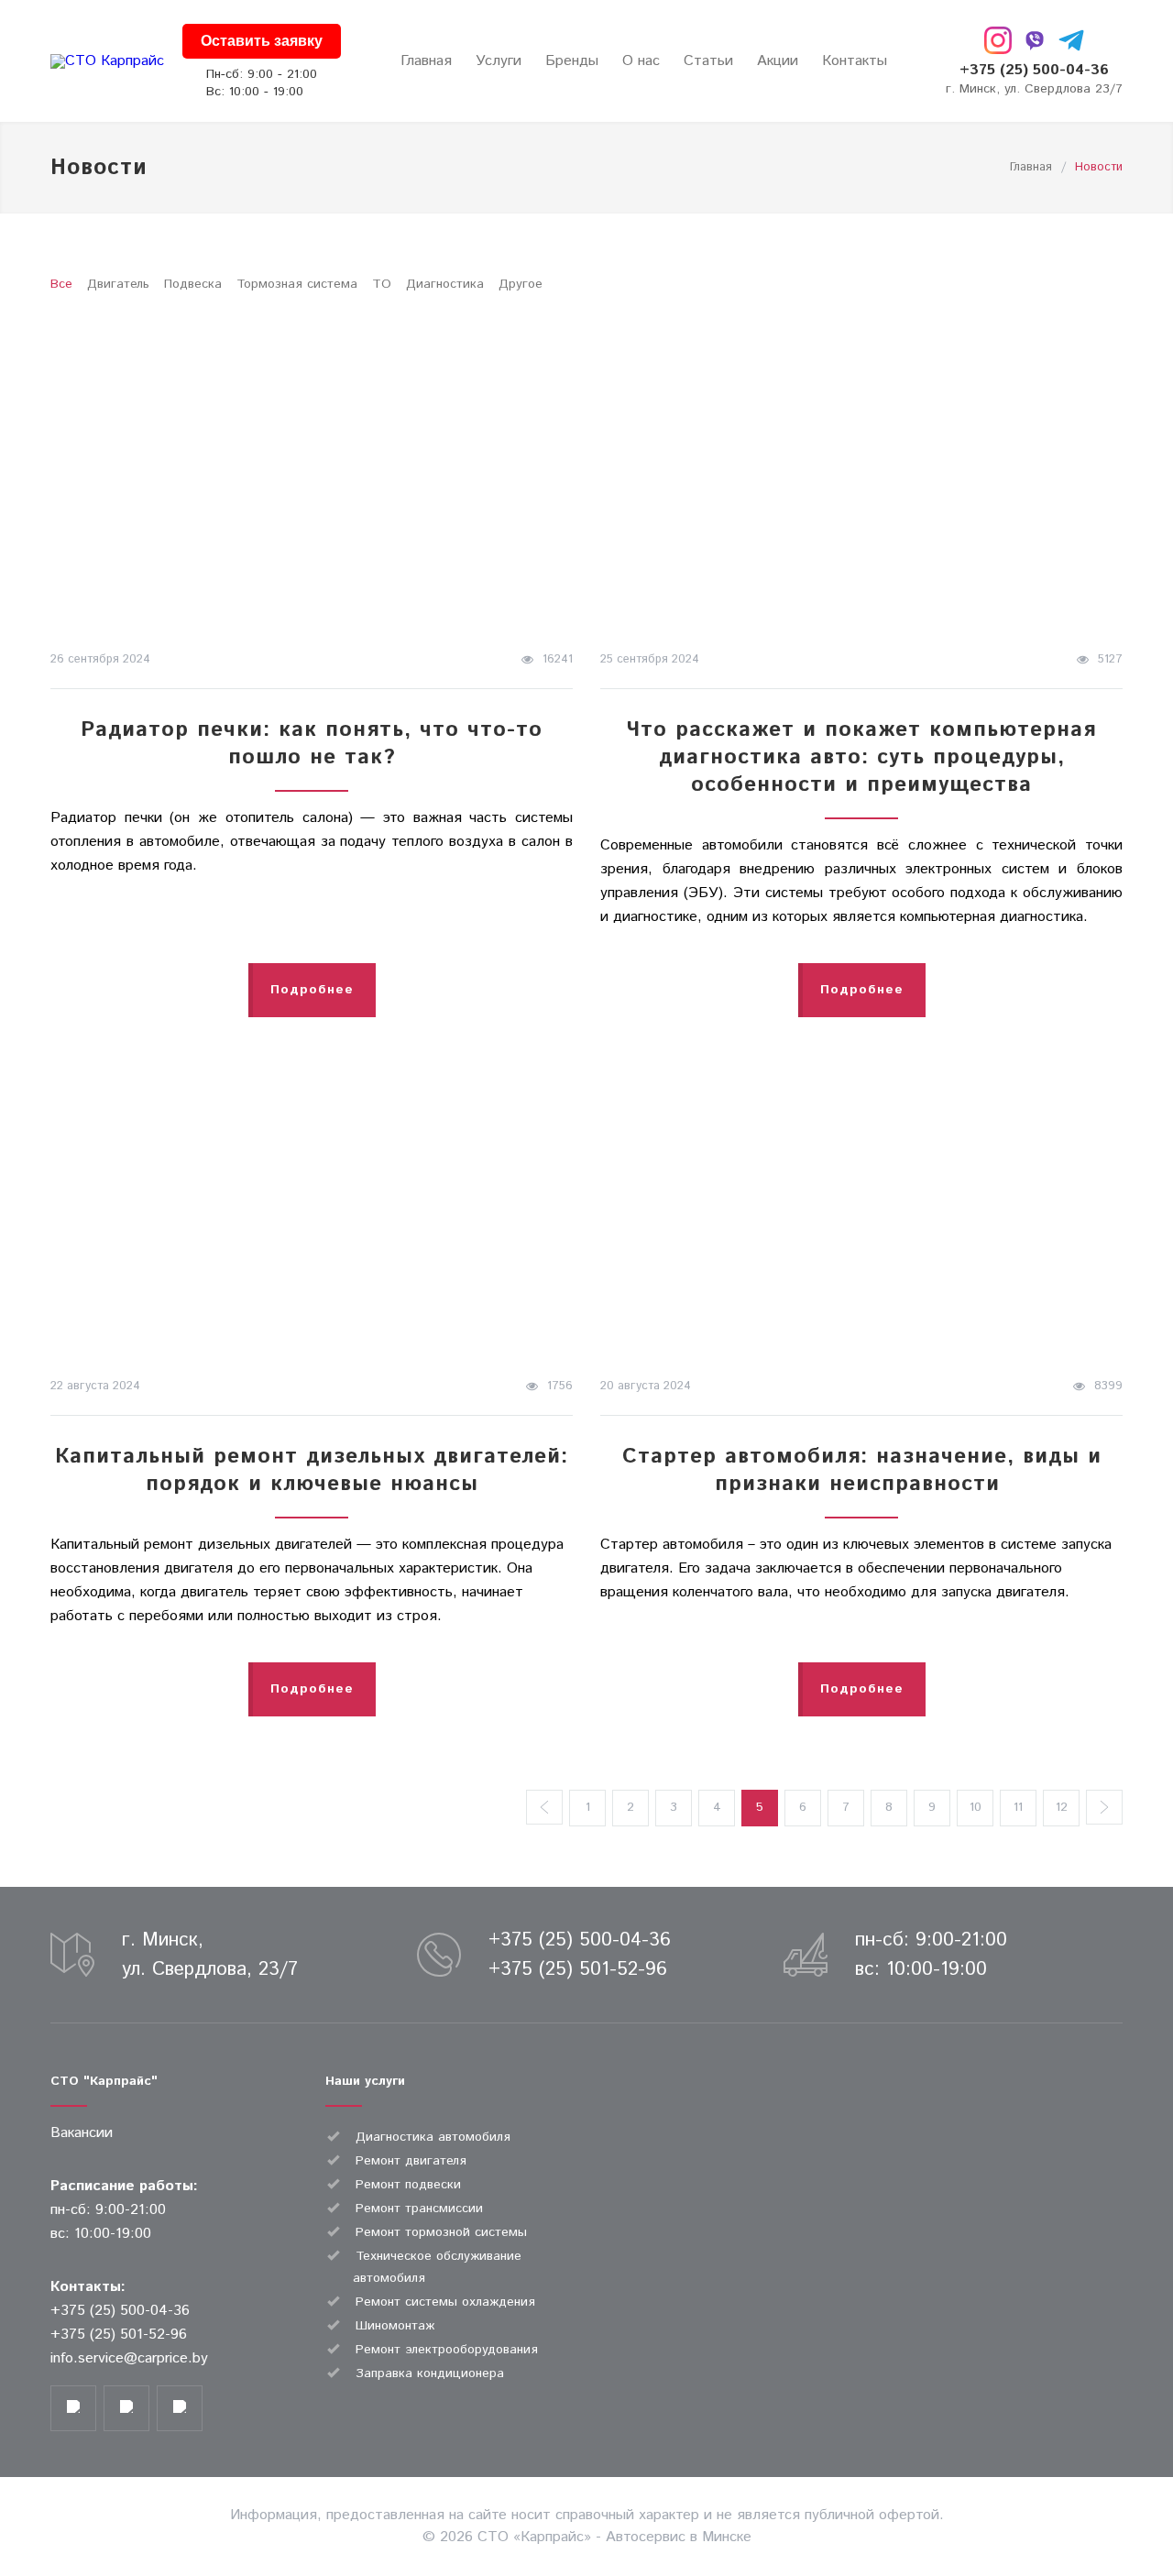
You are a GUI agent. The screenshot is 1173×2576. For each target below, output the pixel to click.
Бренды (572, 61)
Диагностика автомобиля (433, 2137)
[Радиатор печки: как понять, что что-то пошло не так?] (312, 475)
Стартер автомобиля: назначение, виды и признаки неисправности (862, 1470)
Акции (778, 61)
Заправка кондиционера (430, 2373)
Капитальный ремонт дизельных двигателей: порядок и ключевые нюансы (312, 1470)
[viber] (1035, 40)
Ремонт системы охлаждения (445, 2302)
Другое (521, 284)
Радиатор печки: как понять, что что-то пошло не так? (312, 744)
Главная (426, 61)
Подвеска (193, 284)
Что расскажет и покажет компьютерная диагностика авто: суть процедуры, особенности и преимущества (861, 757)
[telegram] (1071, 40)
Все (61, 284)
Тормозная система (297, 284)
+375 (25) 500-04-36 (1034, 70)
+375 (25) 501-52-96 (578, 1969)
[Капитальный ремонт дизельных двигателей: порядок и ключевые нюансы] (312, 1201)
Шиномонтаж (395, 2326)
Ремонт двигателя (411, 2161)
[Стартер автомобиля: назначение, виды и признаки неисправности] (861, 1201)
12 (1062, 1807)
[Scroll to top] (1123, 2498)
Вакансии (82, 2133)
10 (976, 1807)
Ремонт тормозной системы (441, 2232)
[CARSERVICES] (107, 61)
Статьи (708, 61)
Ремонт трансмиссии (419, 2209)
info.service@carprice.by (129, 2358)
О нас (641, 61)
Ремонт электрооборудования (447, 2350)
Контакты (855, 61)
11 (1018, 1807)
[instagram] (998, 40)
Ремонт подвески (408, 2185)
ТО (382, 284)
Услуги (499, 61)
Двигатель (118, 284)
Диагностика (445, 284)
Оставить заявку (262, 41)
